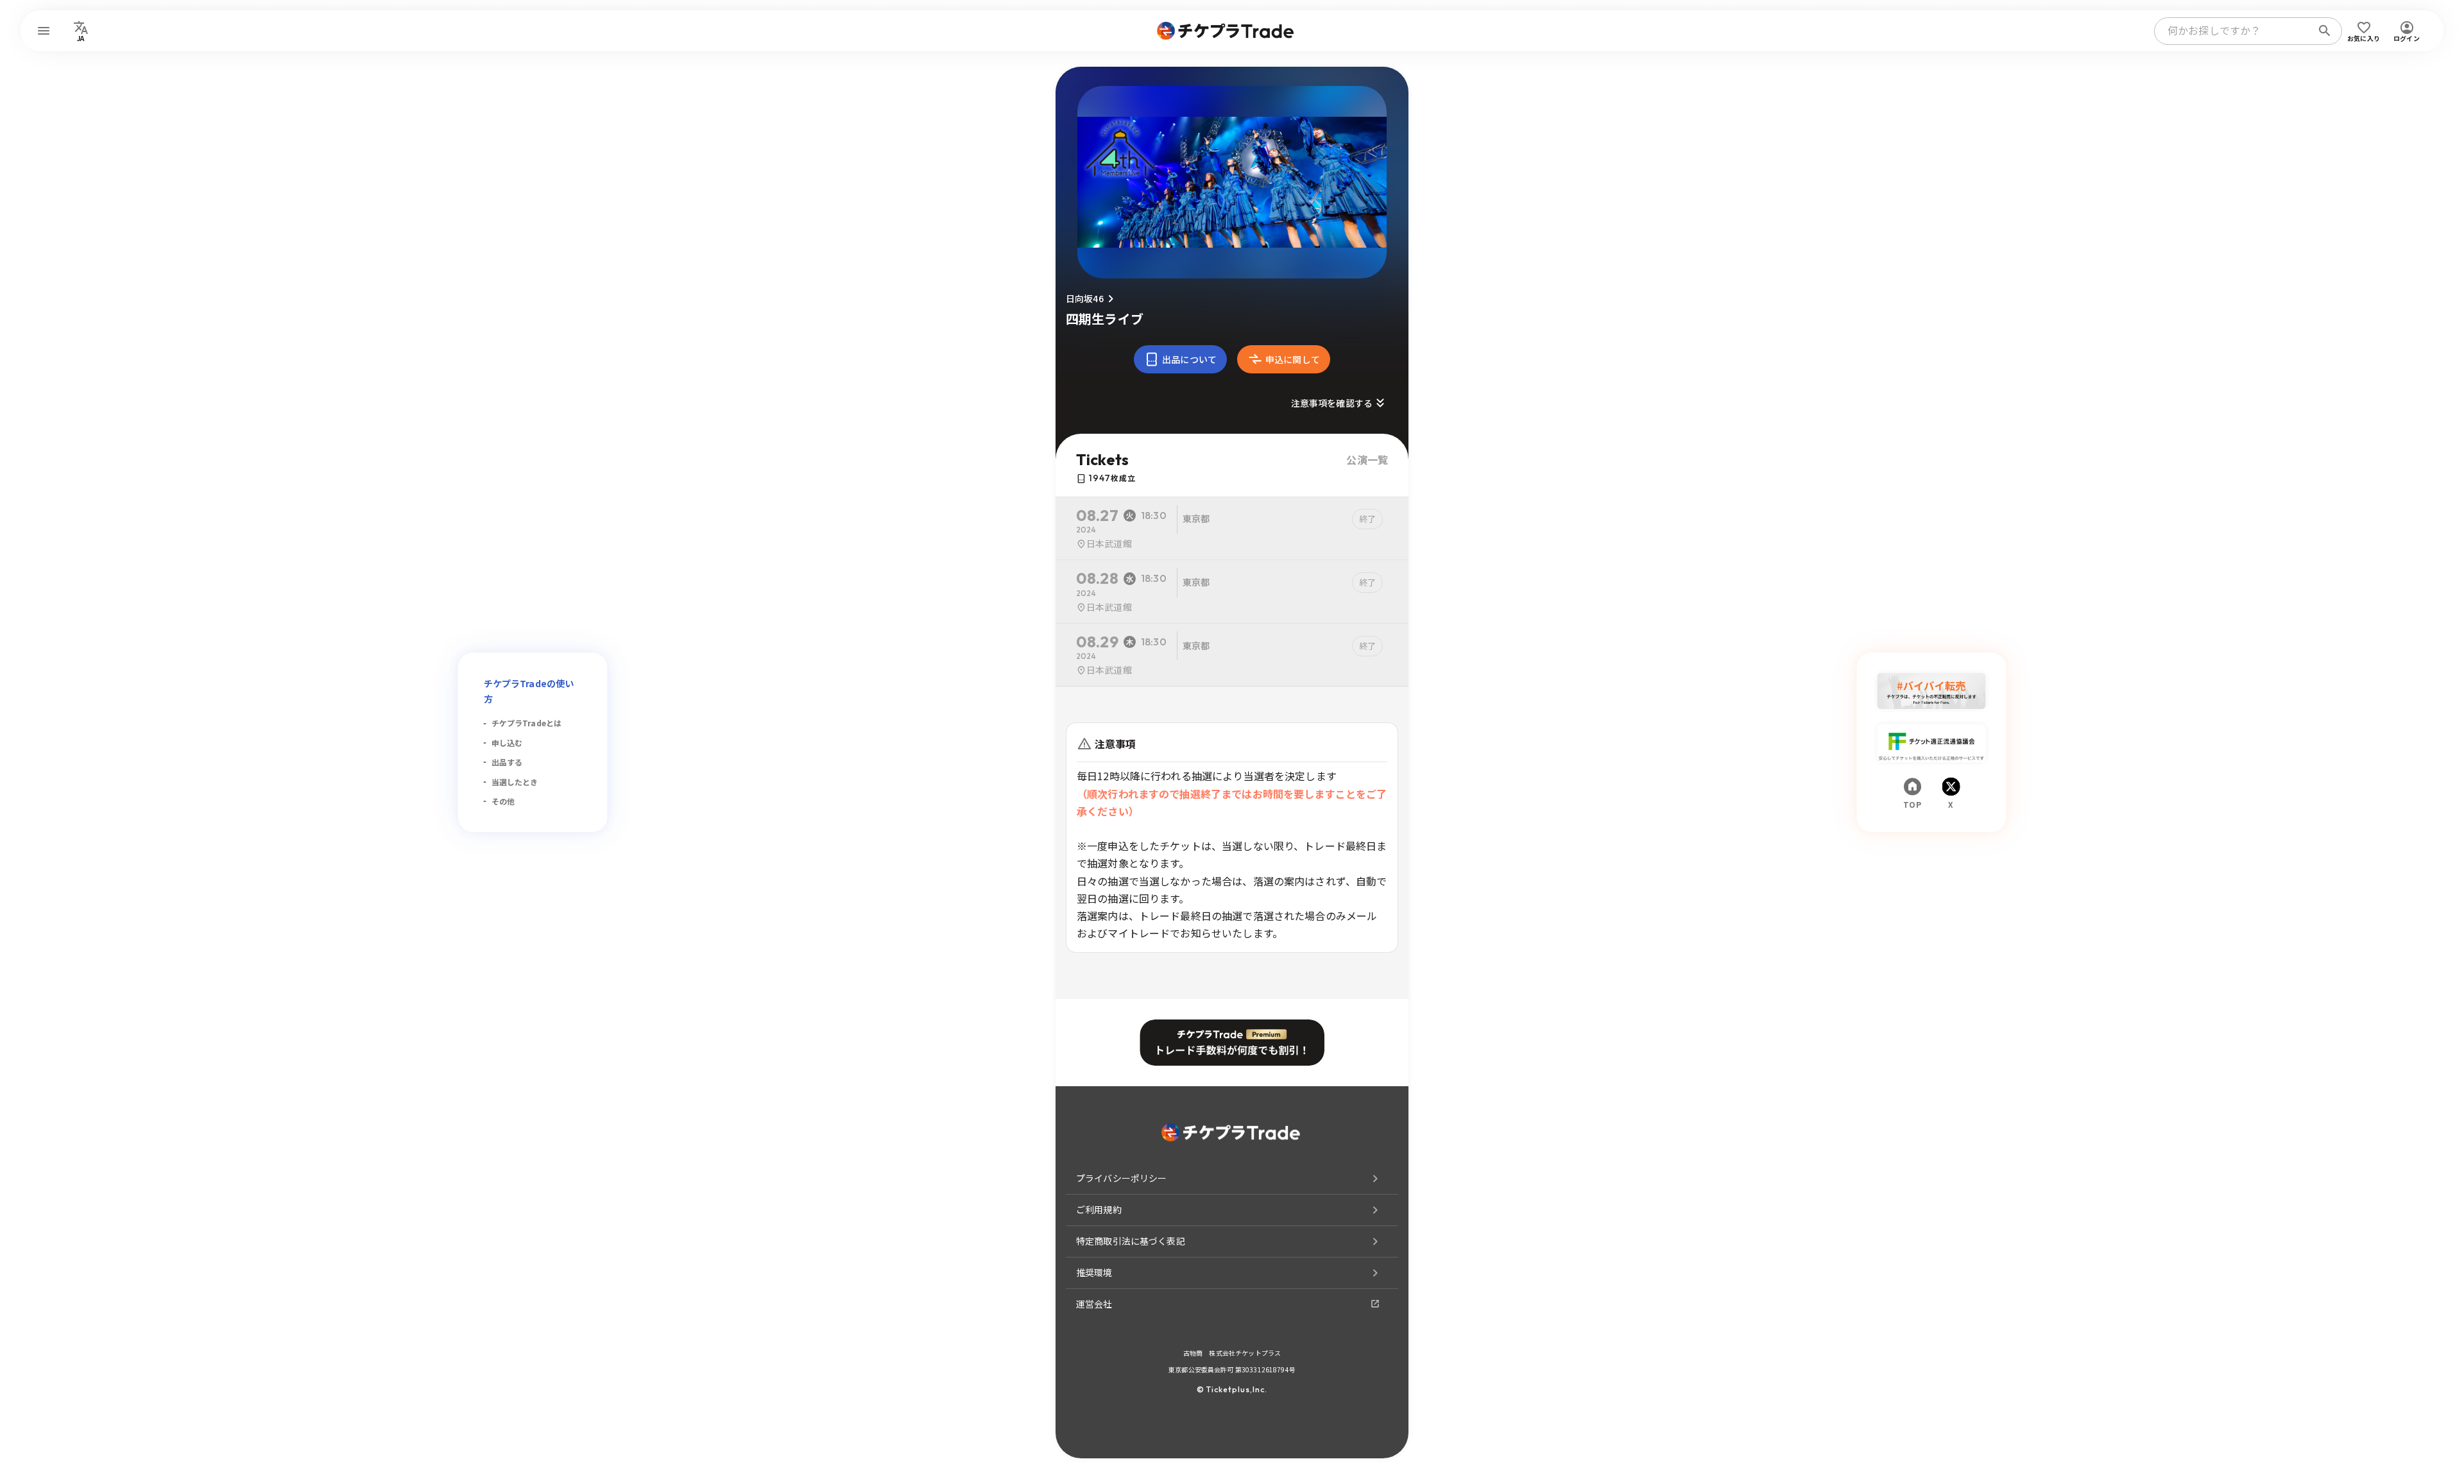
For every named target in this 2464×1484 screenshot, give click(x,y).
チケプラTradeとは (527, 723)
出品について (1189, 359)
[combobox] (2236, 31)
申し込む (507, 743)
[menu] (44, 31)
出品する (507, 762)
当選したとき (515, 782)
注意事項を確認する (1332, 403)
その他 (503, 801)
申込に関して (1293, 359)
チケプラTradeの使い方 (529, 691)
